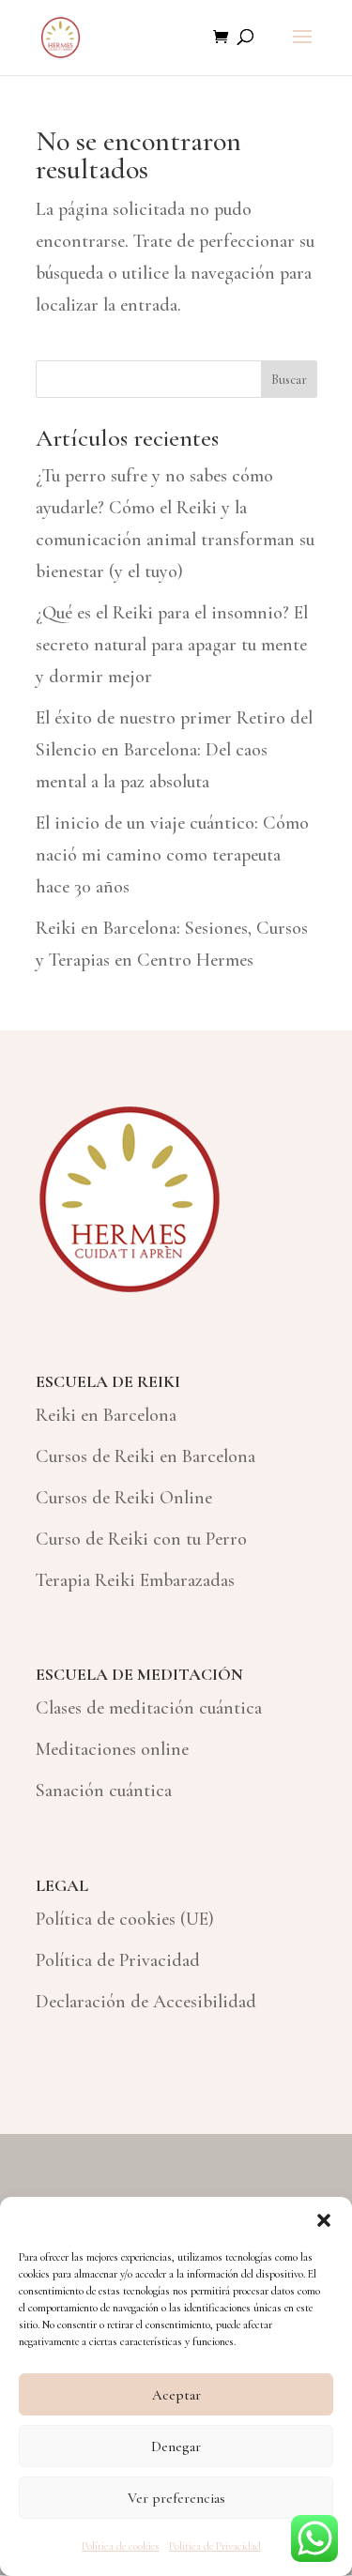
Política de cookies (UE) (125, 1919)
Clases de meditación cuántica (149, 1708)
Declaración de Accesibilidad (146, 2002)
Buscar (289, 380)
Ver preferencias (176, 2498)
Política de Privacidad (215, 2546)
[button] (324, 2220)
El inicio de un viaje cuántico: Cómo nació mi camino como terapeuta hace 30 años (172, 855)
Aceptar (176, 2395)
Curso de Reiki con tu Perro (141, 1539)
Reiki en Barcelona (106, 1415)
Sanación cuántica (104, 1791)
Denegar (176, 2446)
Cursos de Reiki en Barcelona (145, 1456)
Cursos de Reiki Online (124, 1498)
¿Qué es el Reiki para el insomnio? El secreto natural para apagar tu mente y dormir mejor (172, 645)
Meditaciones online (112, 1749)
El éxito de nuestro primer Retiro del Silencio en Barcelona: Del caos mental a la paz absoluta (174, 750)
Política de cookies (121, 2546)
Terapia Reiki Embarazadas (135, 1580)
